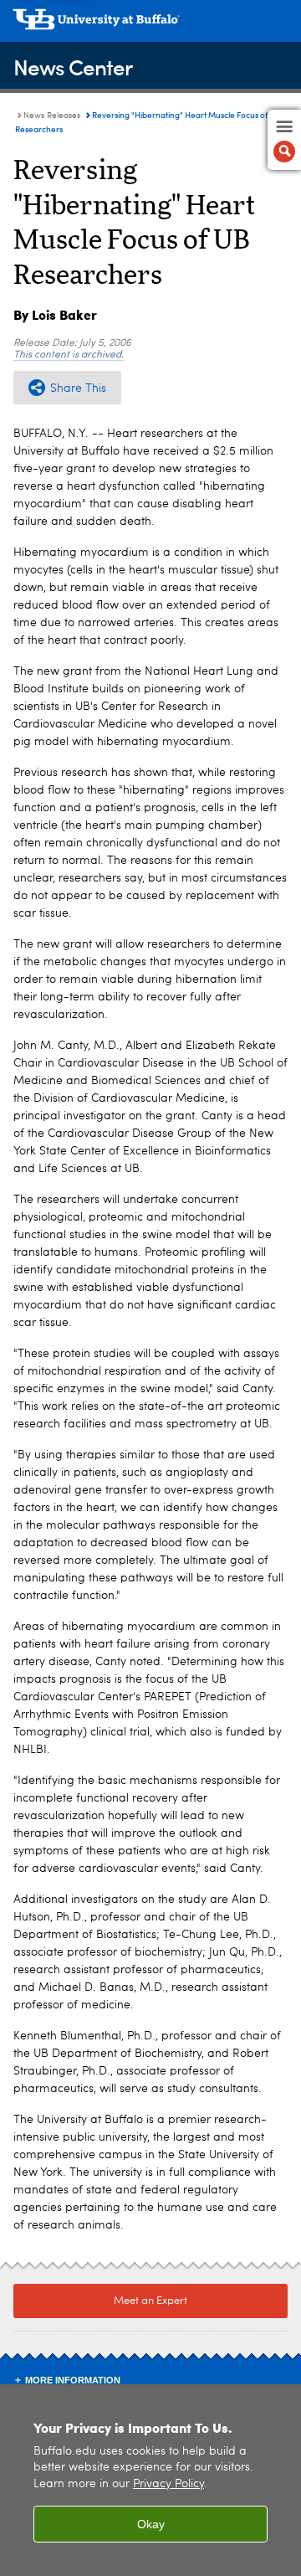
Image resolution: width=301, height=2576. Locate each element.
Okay (151, 2524)
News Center (73, 67)
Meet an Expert (150, 2301)
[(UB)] (150, 25)
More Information (73, 2380)
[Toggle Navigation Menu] (284, 140)
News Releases (52, 116)
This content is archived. (69, 355)
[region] (150, 2480)
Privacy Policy (168, 2484)
